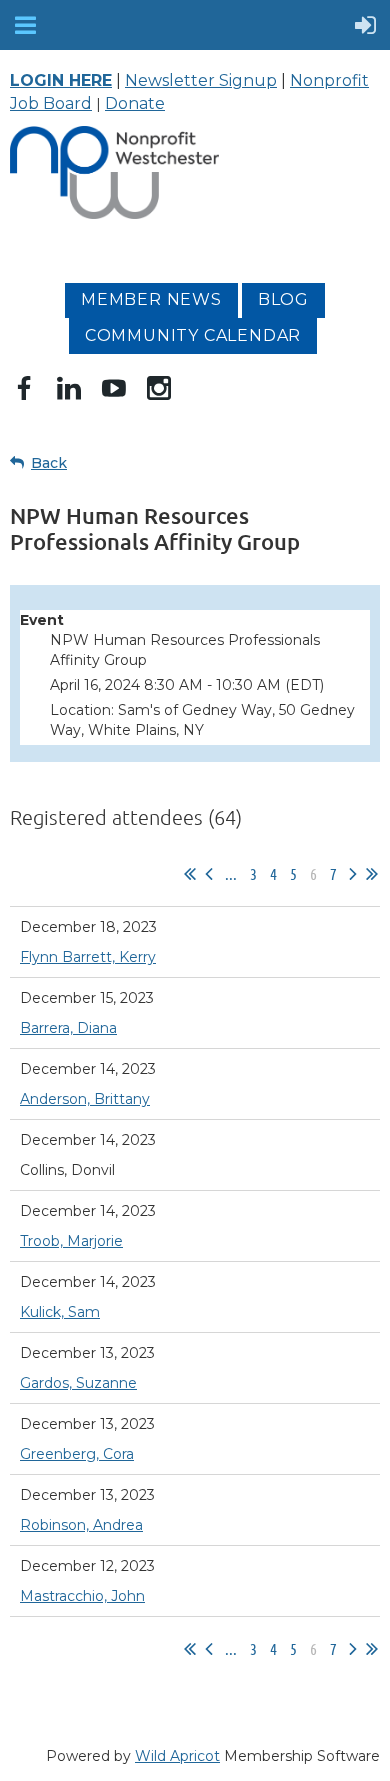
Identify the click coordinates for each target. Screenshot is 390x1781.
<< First (190, 874)
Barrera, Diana (68, 1028)
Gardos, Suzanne (78, 1383)
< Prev (209, 874)
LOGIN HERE (61, 80)
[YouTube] (114, 388)
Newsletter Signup (201, 80)
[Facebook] (24, 388)
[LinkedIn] (69, 388)
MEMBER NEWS (151, 299)
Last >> (372, 874)
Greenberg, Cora (77, 1454)
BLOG (283, 299)
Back (49, 463)
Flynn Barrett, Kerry (88, 957)
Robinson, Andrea (81, 1525)
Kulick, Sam (60, 1312)
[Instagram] (159, 388)
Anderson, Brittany (85, 1099)
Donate (135, 103)
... (231, 873)
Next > (353, 874)
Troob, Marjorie (71, 1241)
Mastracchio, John (82, 1596)
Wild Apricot (177, 1756)
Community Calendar (193, 335)
